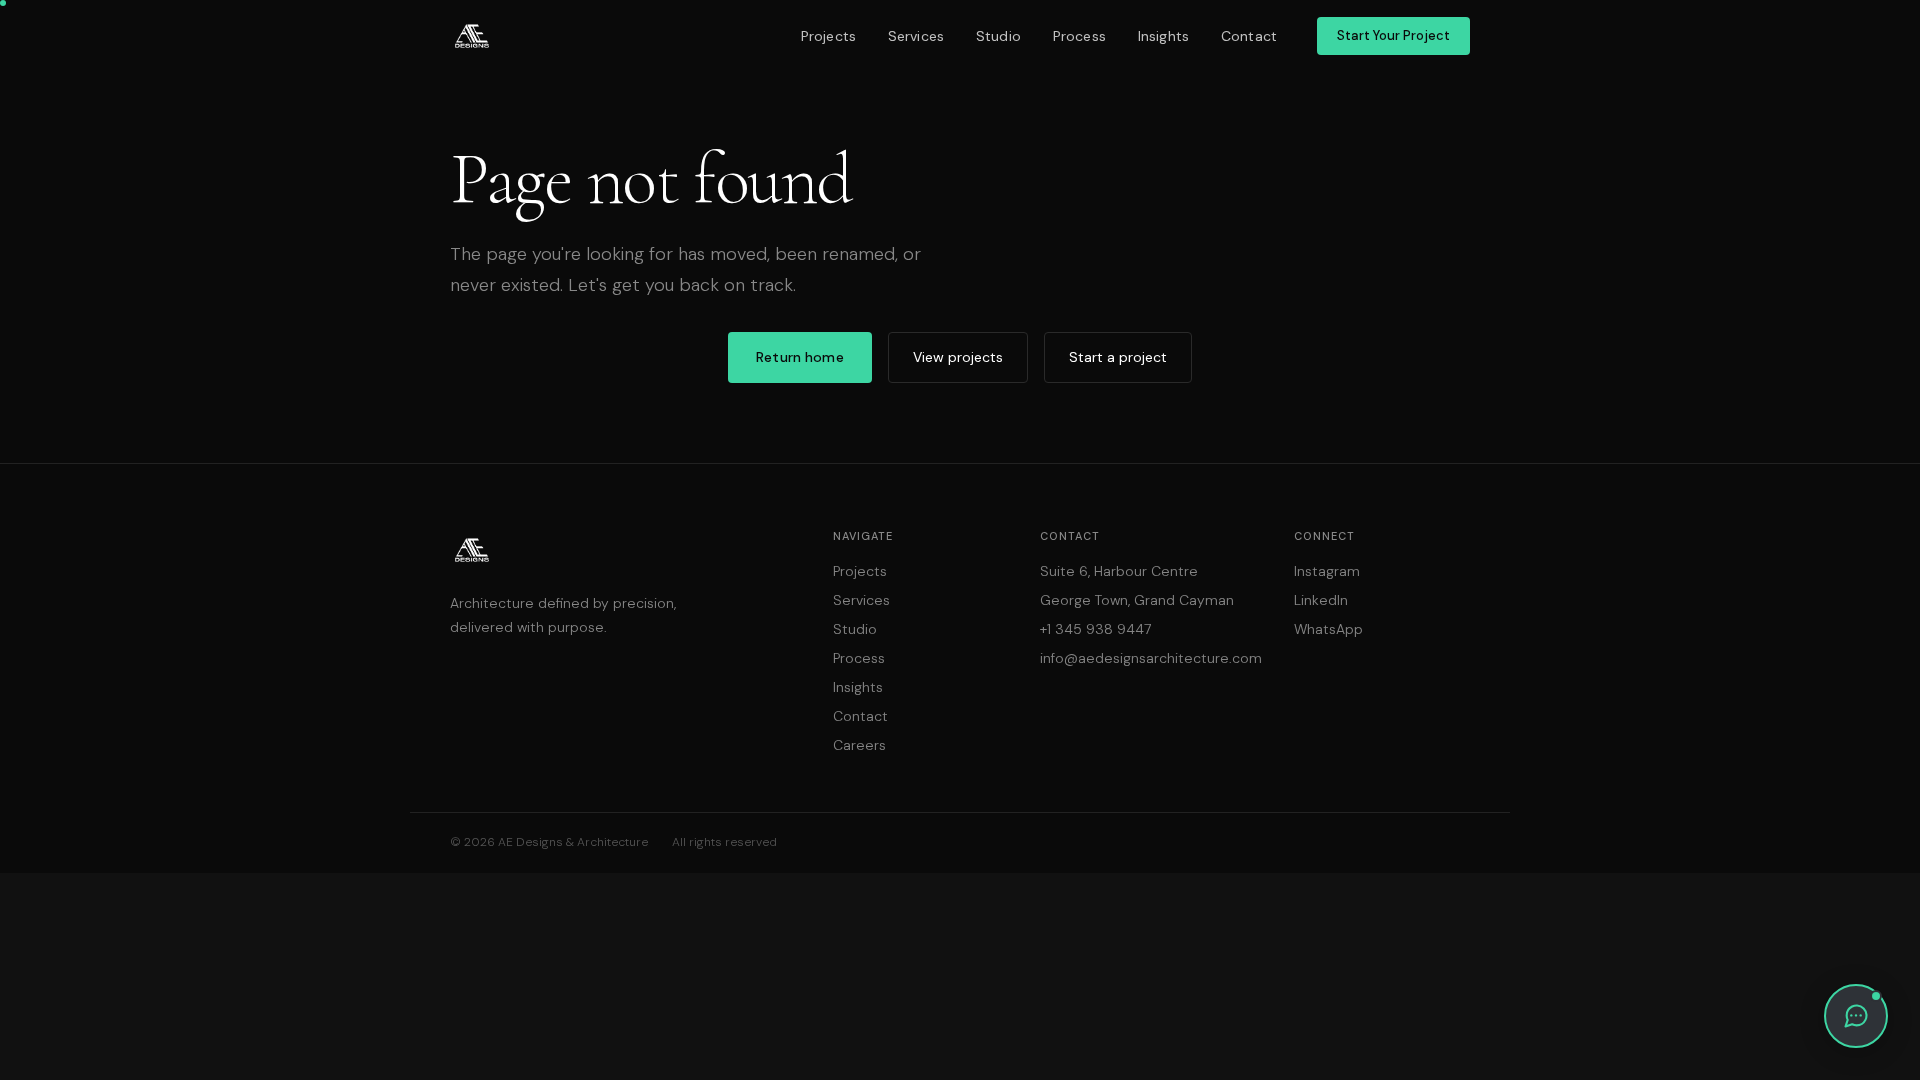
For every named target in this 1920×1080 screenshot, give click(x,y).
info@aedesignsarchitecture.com (1151, 658)
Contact (1249, 36)
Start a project (1118, 357)
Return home (800, 357)
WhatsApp (1328, 629)
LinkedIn (1321, 600)
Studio (998, 36)
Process (1079, 36)
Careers (859, 745)
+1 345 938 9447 (1095, 629)
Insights (1163, 36)
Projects (828, 36)
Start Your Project (1393, 35)
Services (916, 36)
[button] (1856, 1016)
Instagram (1327, 571)
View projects (958, 357)
